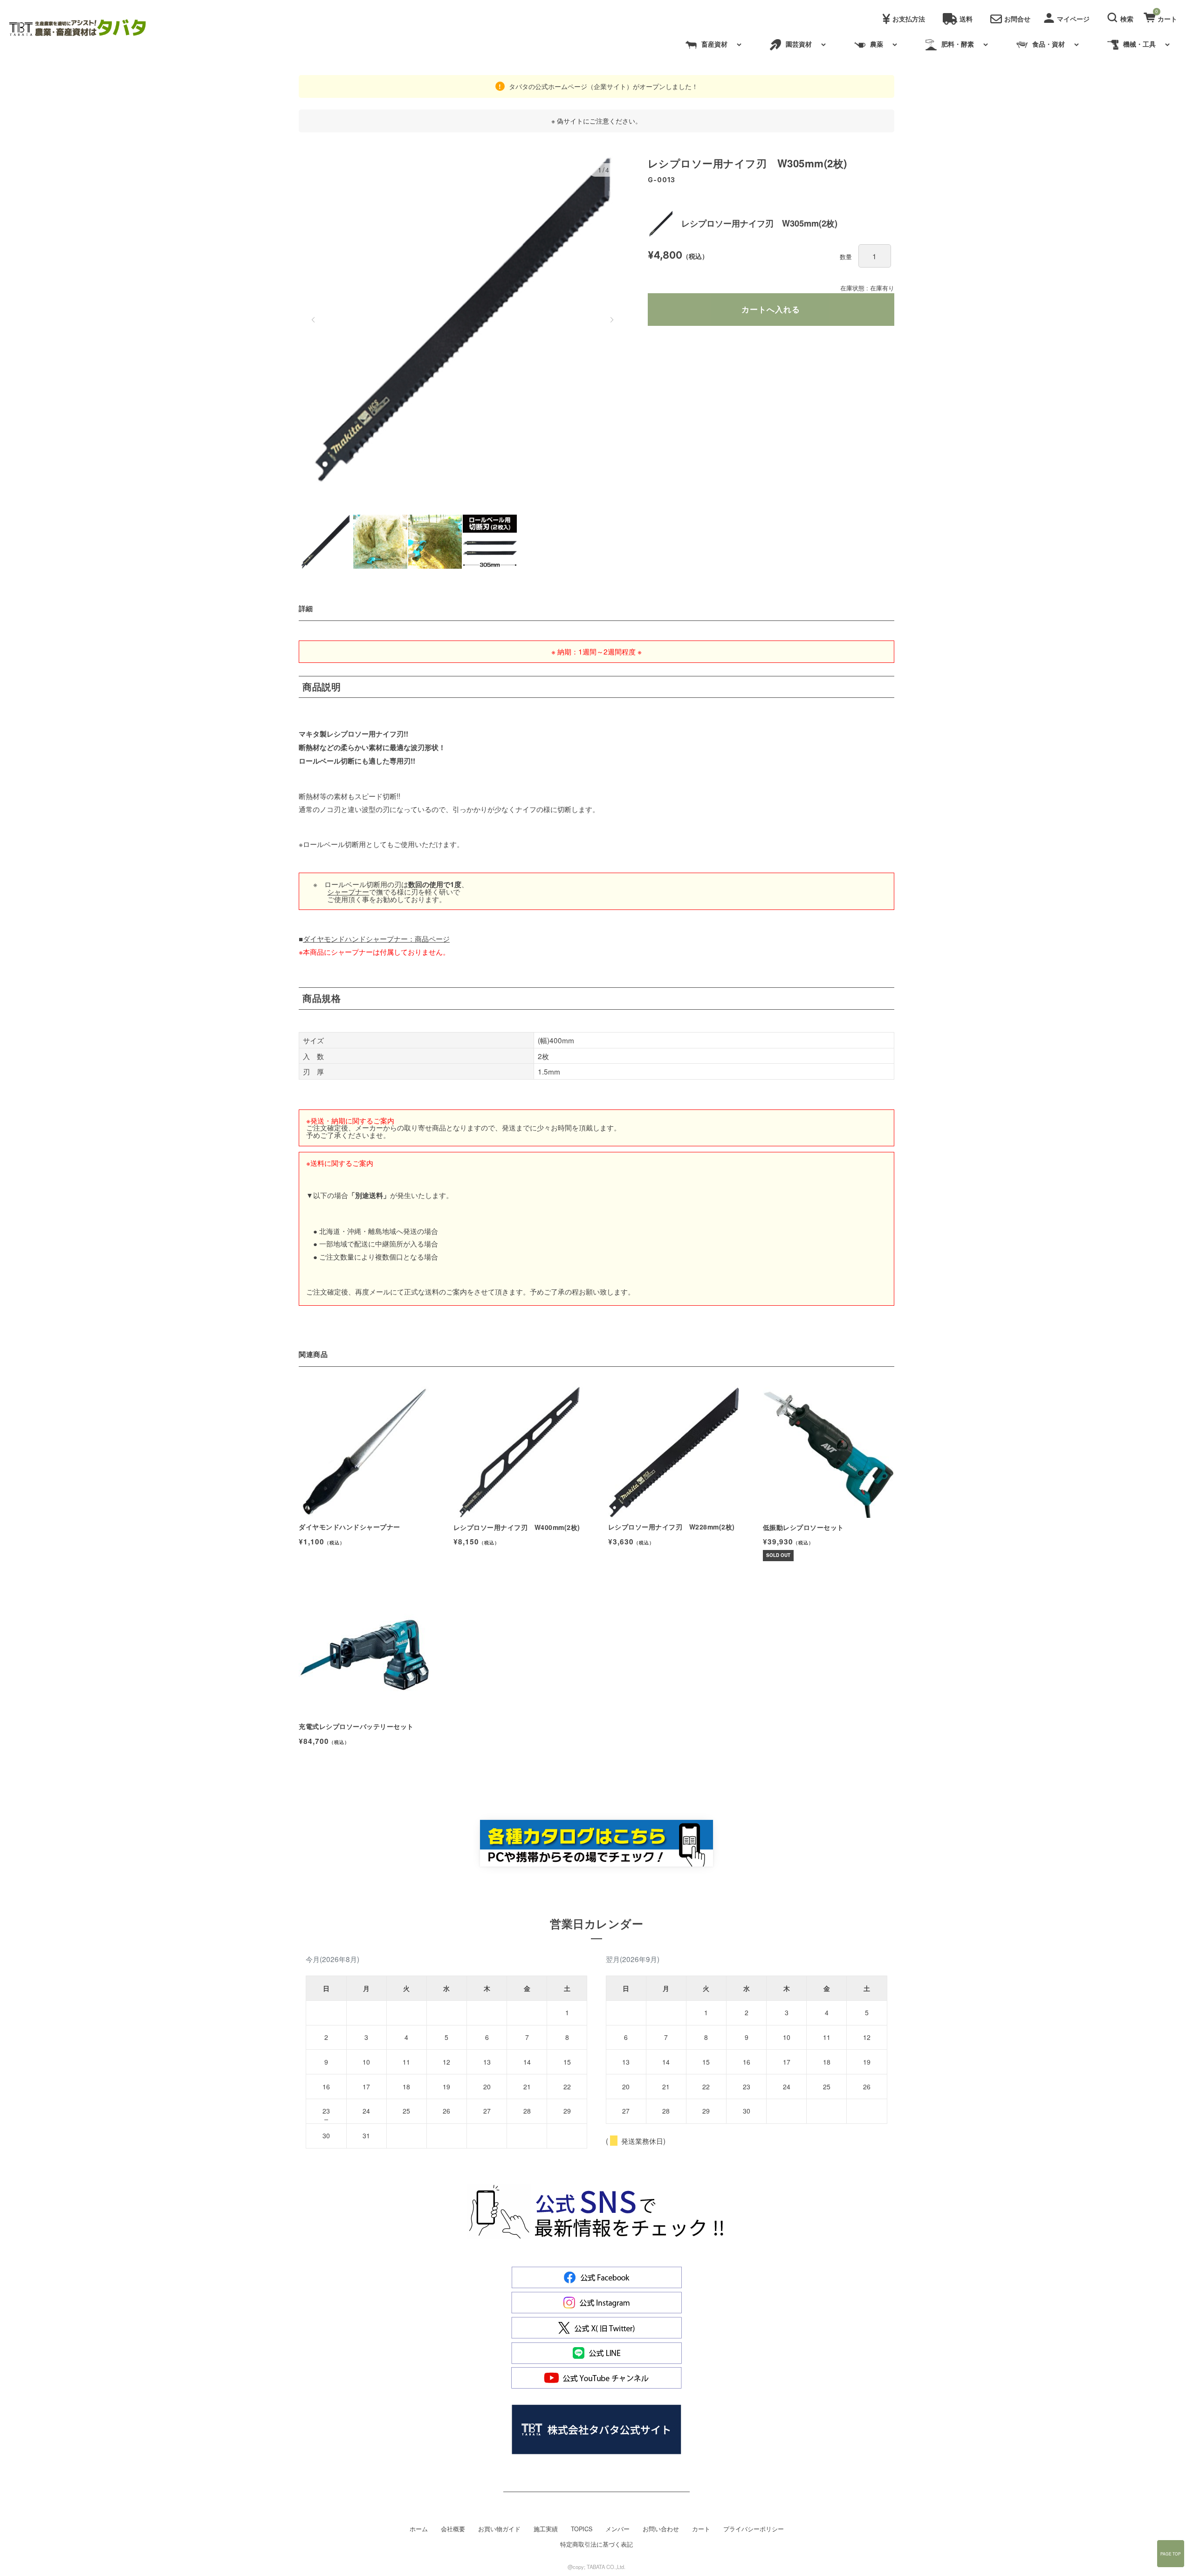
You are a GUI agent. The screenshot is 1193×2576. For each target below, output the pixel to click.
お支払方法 (909, 19)
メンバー (617, 2529)
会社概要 (453, 2529)
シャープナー (348, 891)
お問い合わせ (661, 2529)
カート (701, 2529)
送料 (966, 19)
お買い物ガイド (499, 2529)
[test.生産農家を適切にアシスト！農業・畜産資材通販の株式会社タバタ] (85, 28)
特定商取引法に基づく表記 (596, 2544)
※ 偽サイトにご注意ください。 (596, 121)
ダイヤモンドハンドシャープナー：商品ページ (376, 938)
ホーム (419, 2529)
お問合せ (1017, 19)
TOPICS (582, 2529)
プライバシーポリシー (754, 2529)
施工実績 (546, 2529)
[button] (1122, 16)
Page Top (1171, 2554)
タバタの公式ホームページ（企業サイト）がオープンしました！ (603, 86)
